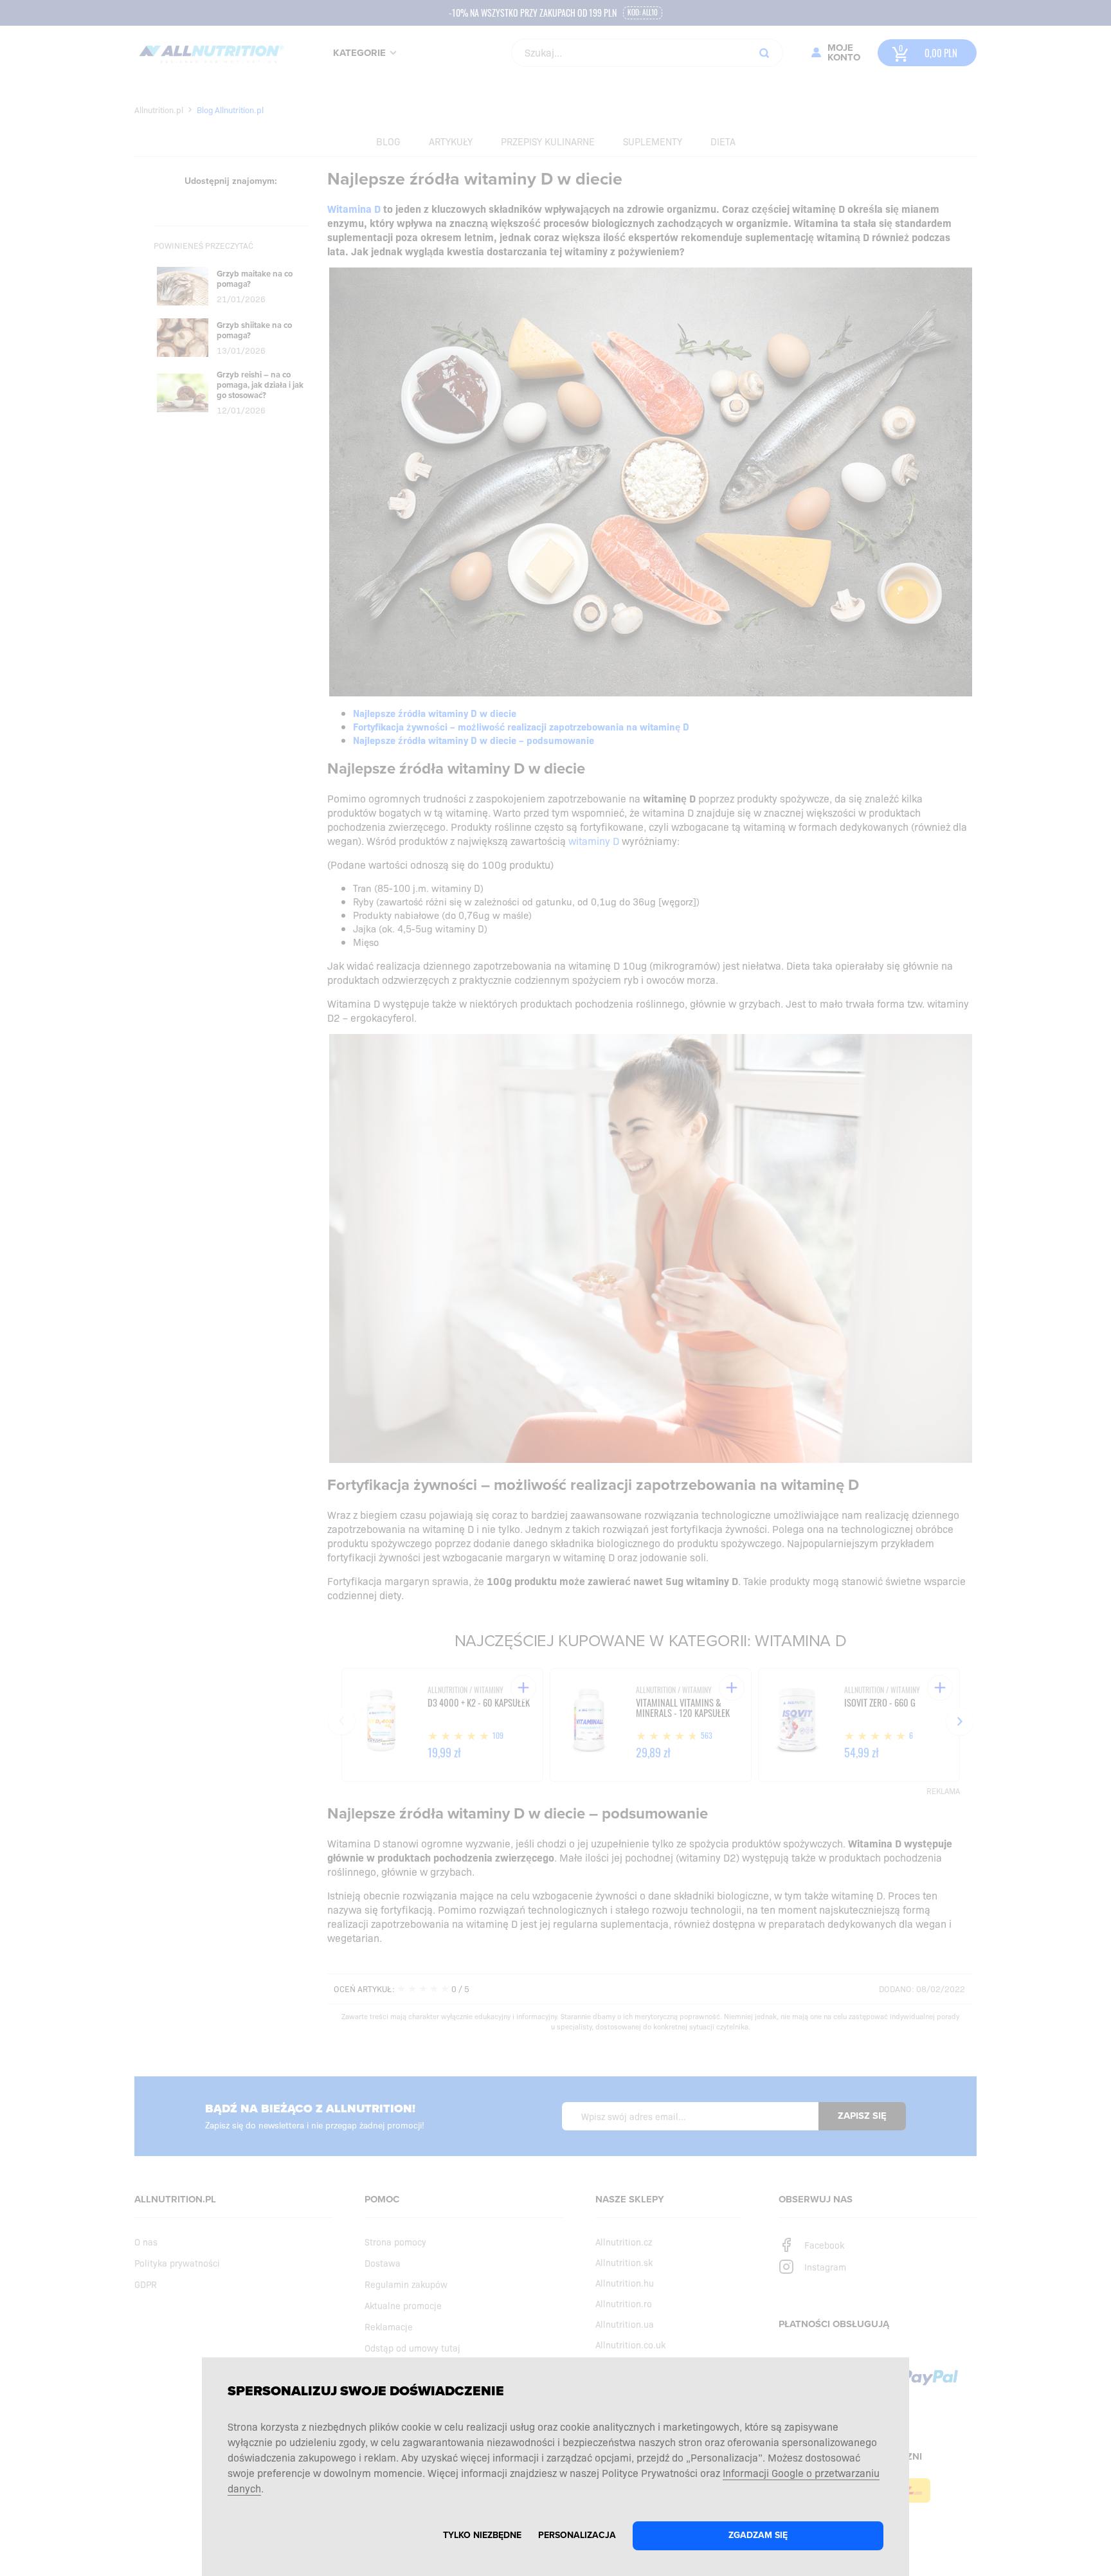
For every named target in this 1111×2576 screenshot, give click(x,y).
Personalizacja (577, 2535)
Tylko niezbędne (482, 2535)
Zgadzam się (758, 2535)
